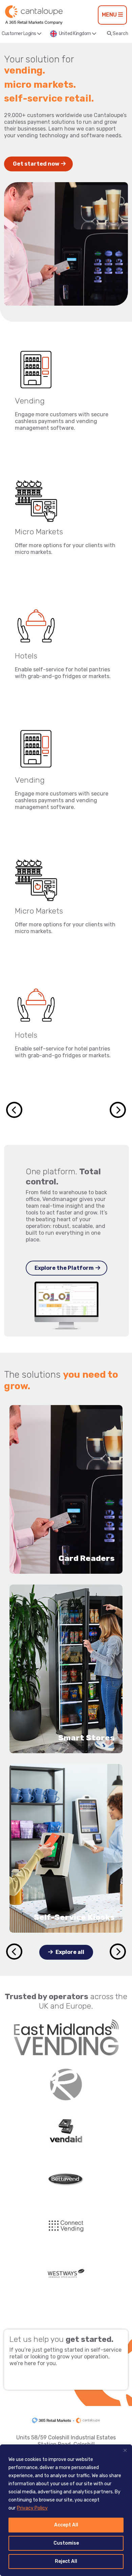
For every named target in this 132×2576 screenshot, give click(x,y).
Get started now (36, 164)
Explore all (70, 1952)
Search (120, 34)
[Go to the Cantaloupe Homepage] (34, 15)
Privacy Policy (32, 2508)
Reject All (66, 2561)
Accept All (66, 2525)
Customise (66, 2543)
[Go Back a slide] (14, 1952)
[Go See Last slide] (14, 1110)
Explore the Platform (64, 1268)
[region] (66, 2510)
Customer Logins (19, 34)
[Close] (125, 2450)
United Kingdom (75, 34)
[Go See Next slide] (118, 1110)
